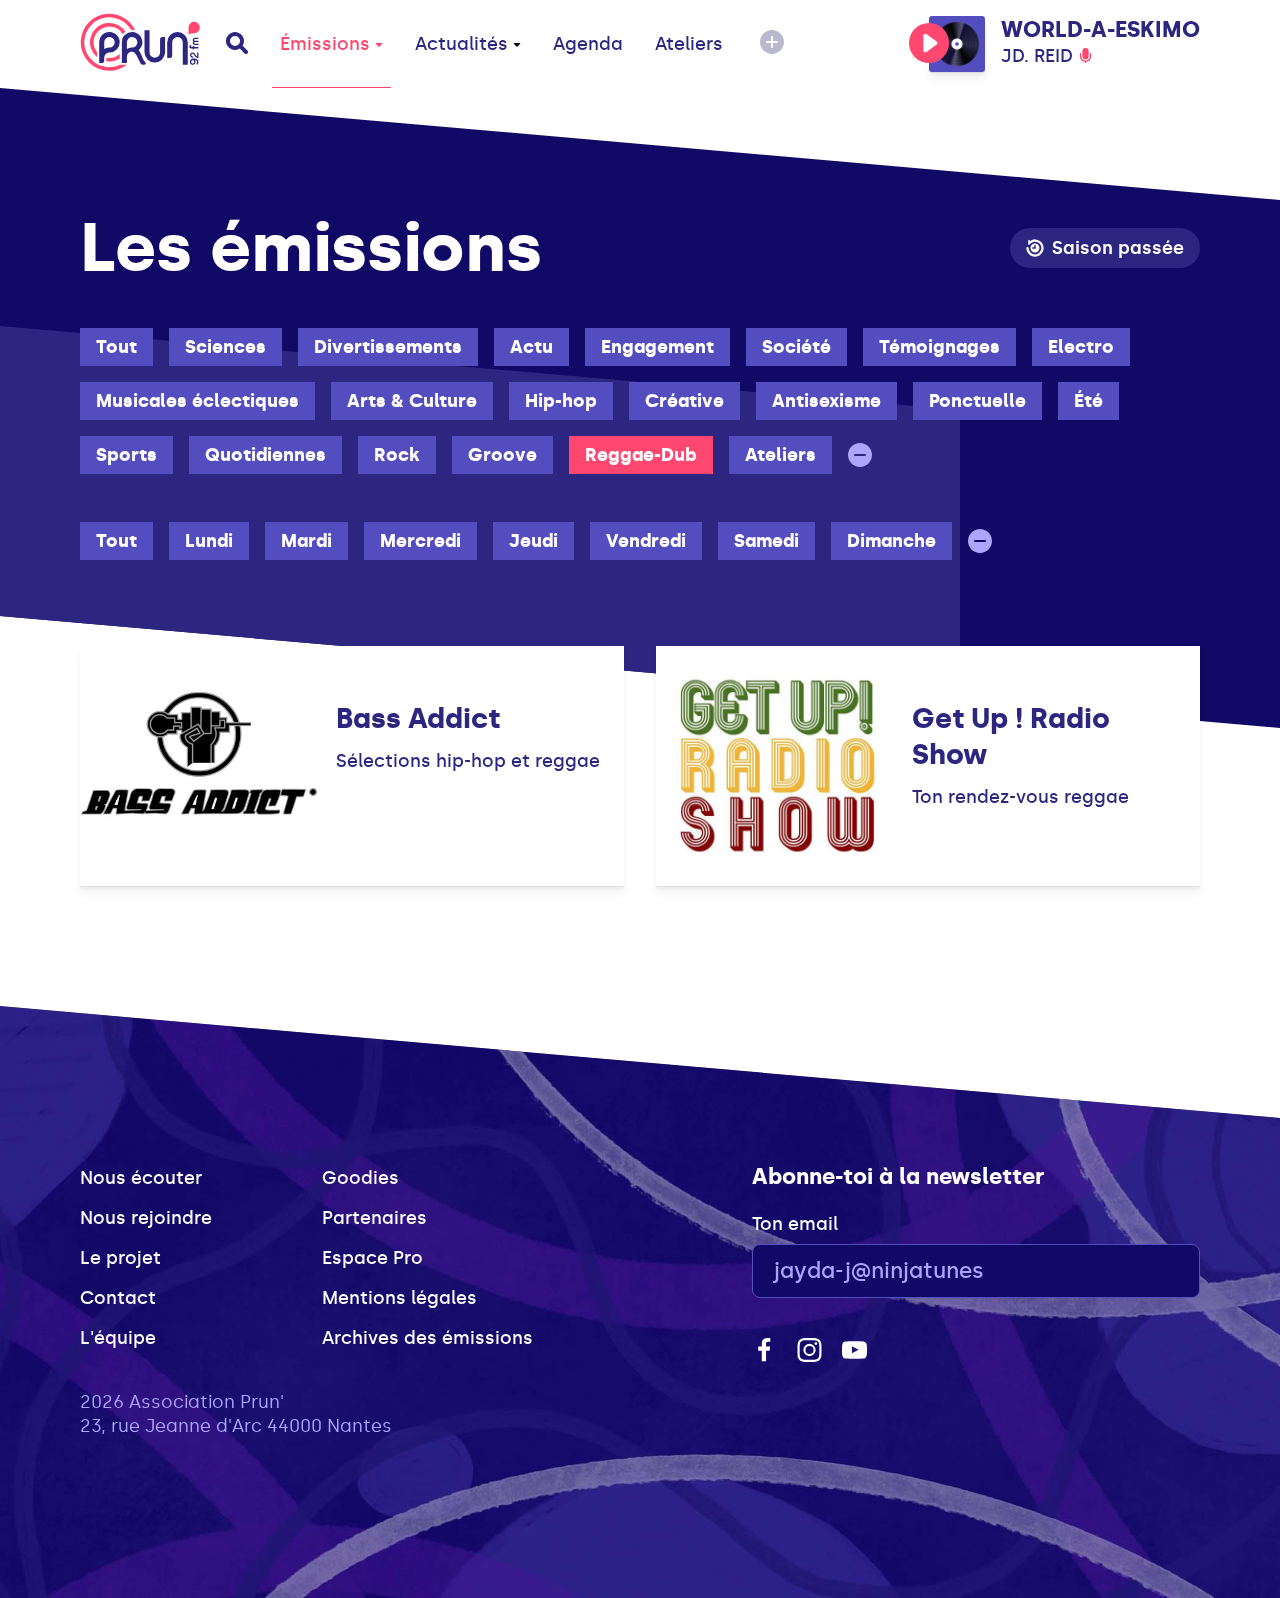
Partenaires (374, 1218)
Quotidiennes (265, 455)
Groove (502, 455)
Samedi (766, 541)
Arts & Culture (412, 401)
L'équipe (118, 1338)
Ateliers (689, 44)
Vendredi (646, 541)
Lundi (209, 541)
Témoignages (939, 347)
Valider (1130, 1271)
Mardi (306, 541)
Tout (116, 347)
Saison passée (1118, 248)
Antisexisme (826, 401)
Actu (531, 347)
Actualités (461, 44)
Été (1088, 401)
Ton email (795, 1224)
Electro (1081, 347)
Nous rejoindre (146, 1218)
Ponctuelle (977, 401)
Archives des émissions (427, 1338)
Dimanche (891, 541)
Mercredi (420, 541)
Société (796, 347)
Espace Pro (372, 1258)
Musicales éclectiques (197, 401)
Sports (126, 455)
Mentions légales (399, 1298)
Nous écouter (141, 1178)
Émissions (325, 44)
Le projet (120, 1258)
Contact (118, 1298)
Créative (684, 401)
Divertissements (388, 347)
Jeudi (533, 541)
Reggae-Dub (641, 455)
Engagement (657, 347)
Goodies (360, 1178)
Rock (397, 455)
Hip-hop (561, 401)
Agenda (588, 44)
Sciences (225, 347)
